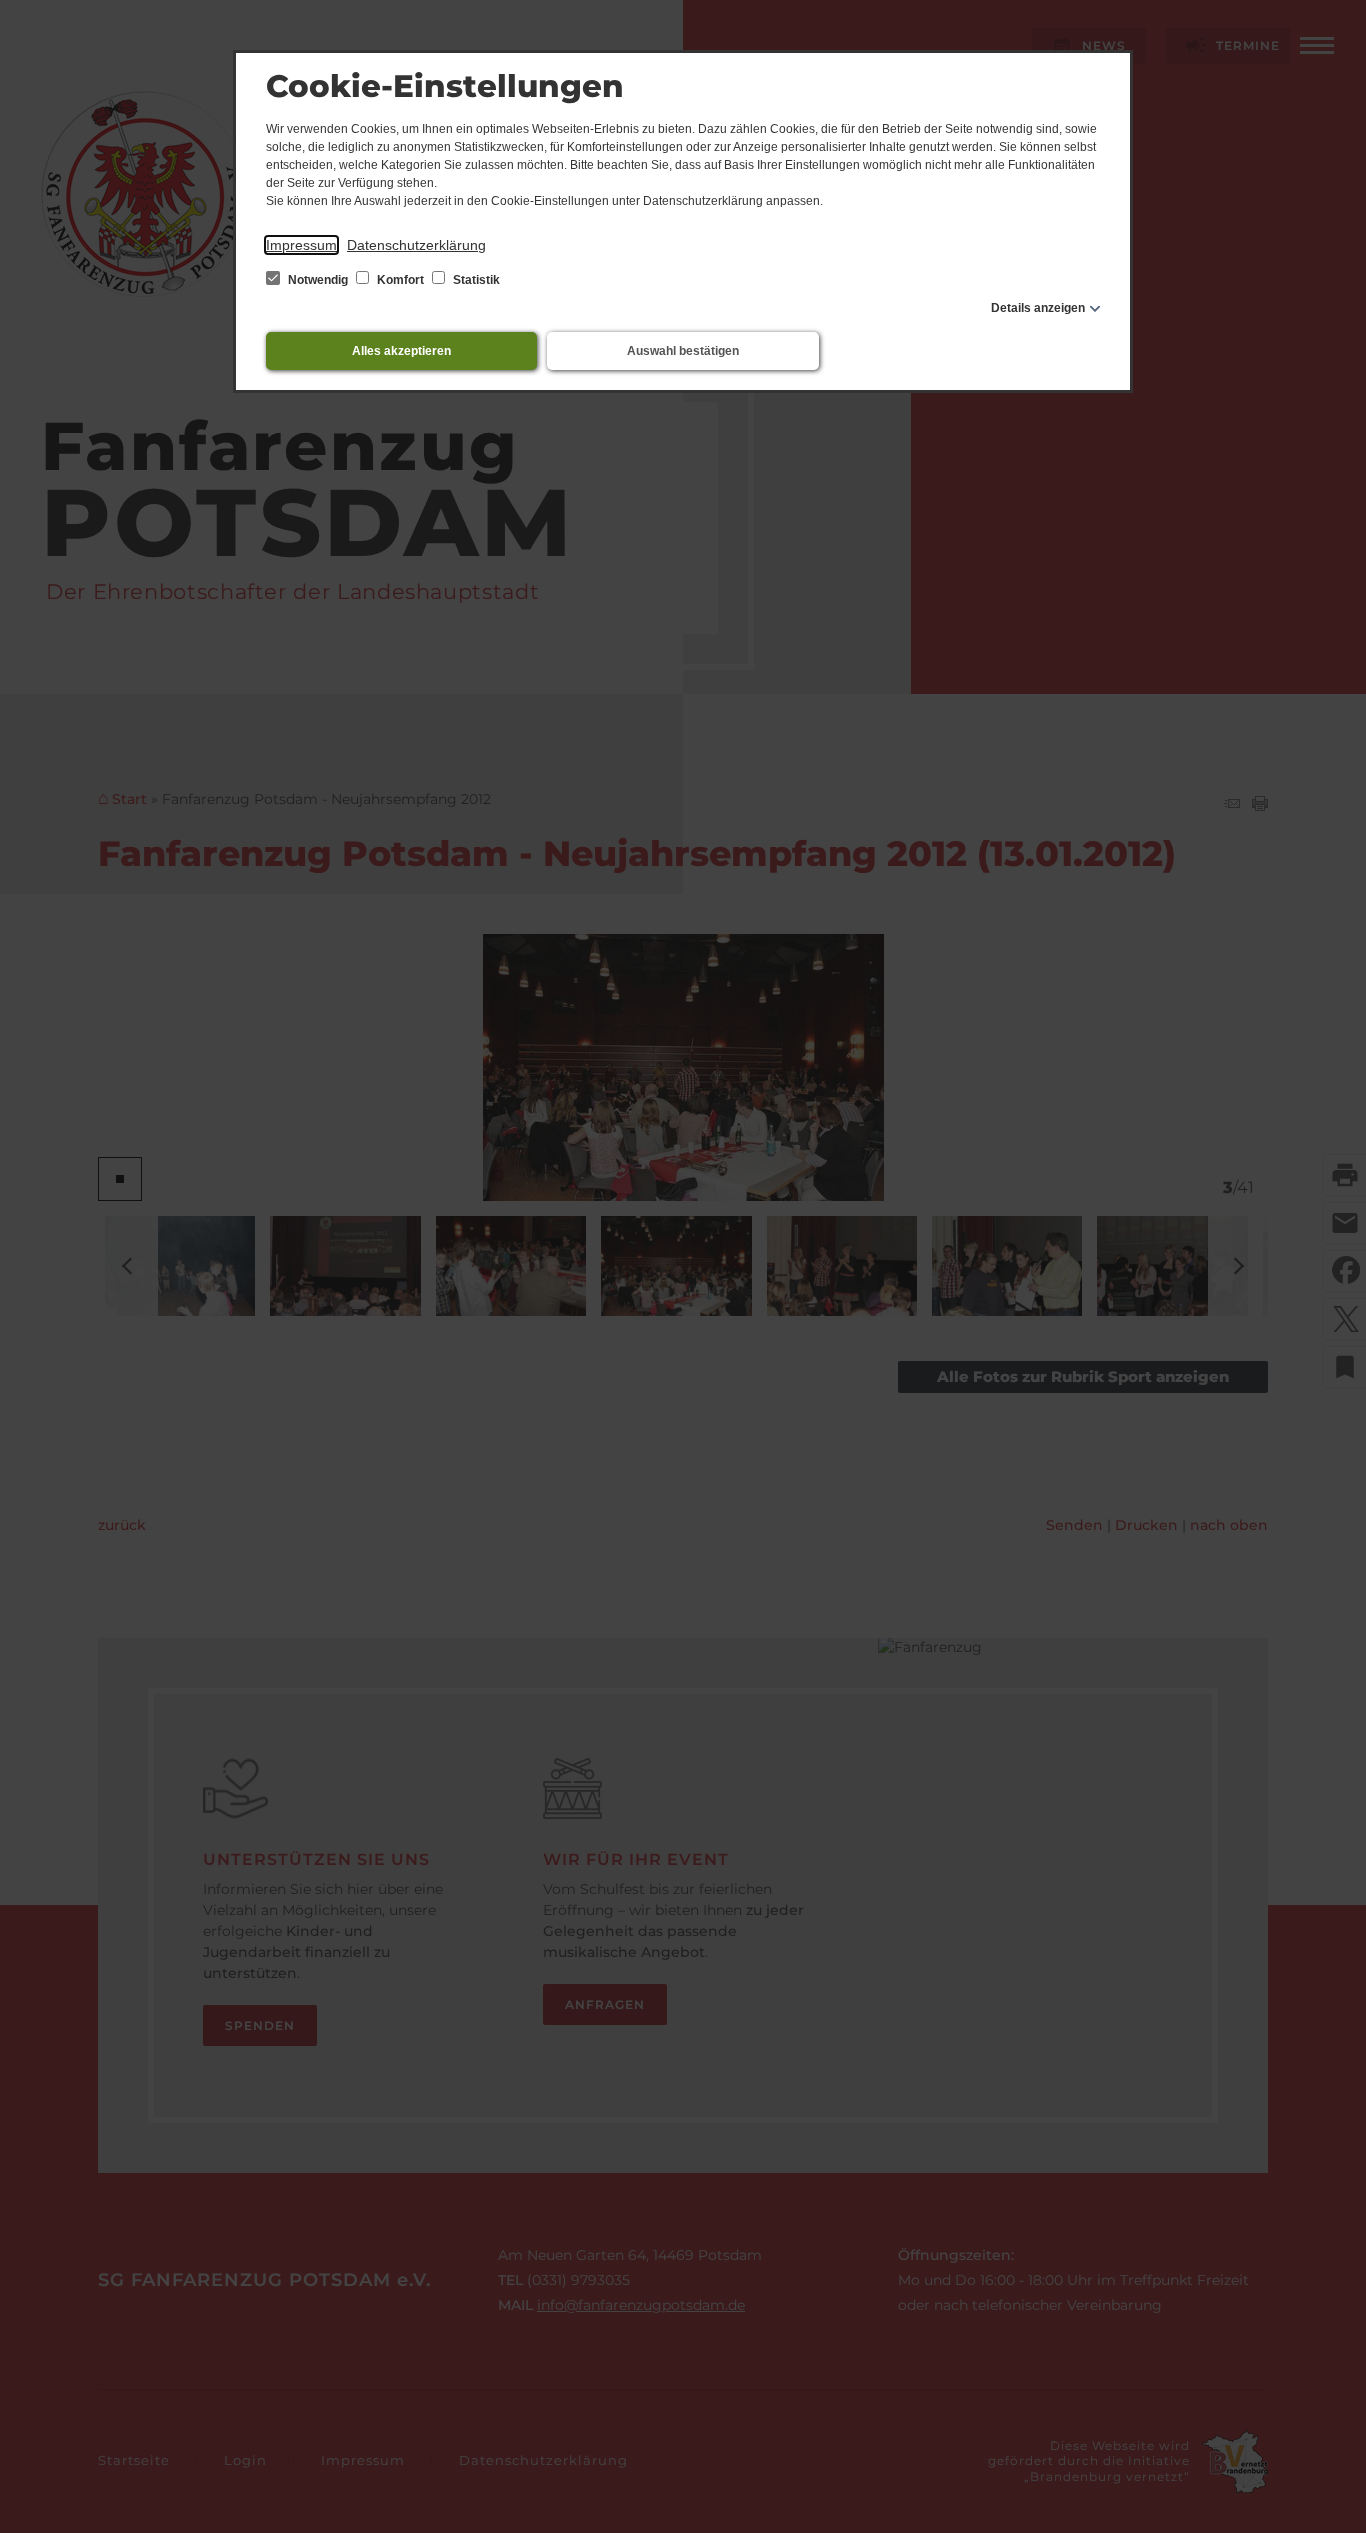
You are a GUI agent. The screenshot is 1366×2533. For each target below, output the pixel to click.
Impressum (301, 245)
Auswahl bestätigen (683, 351)
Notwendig (318, 280)
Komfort (400, 280)
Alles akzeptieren (401, 351)
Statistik (475, 280)
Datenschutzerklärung (416, 245)
